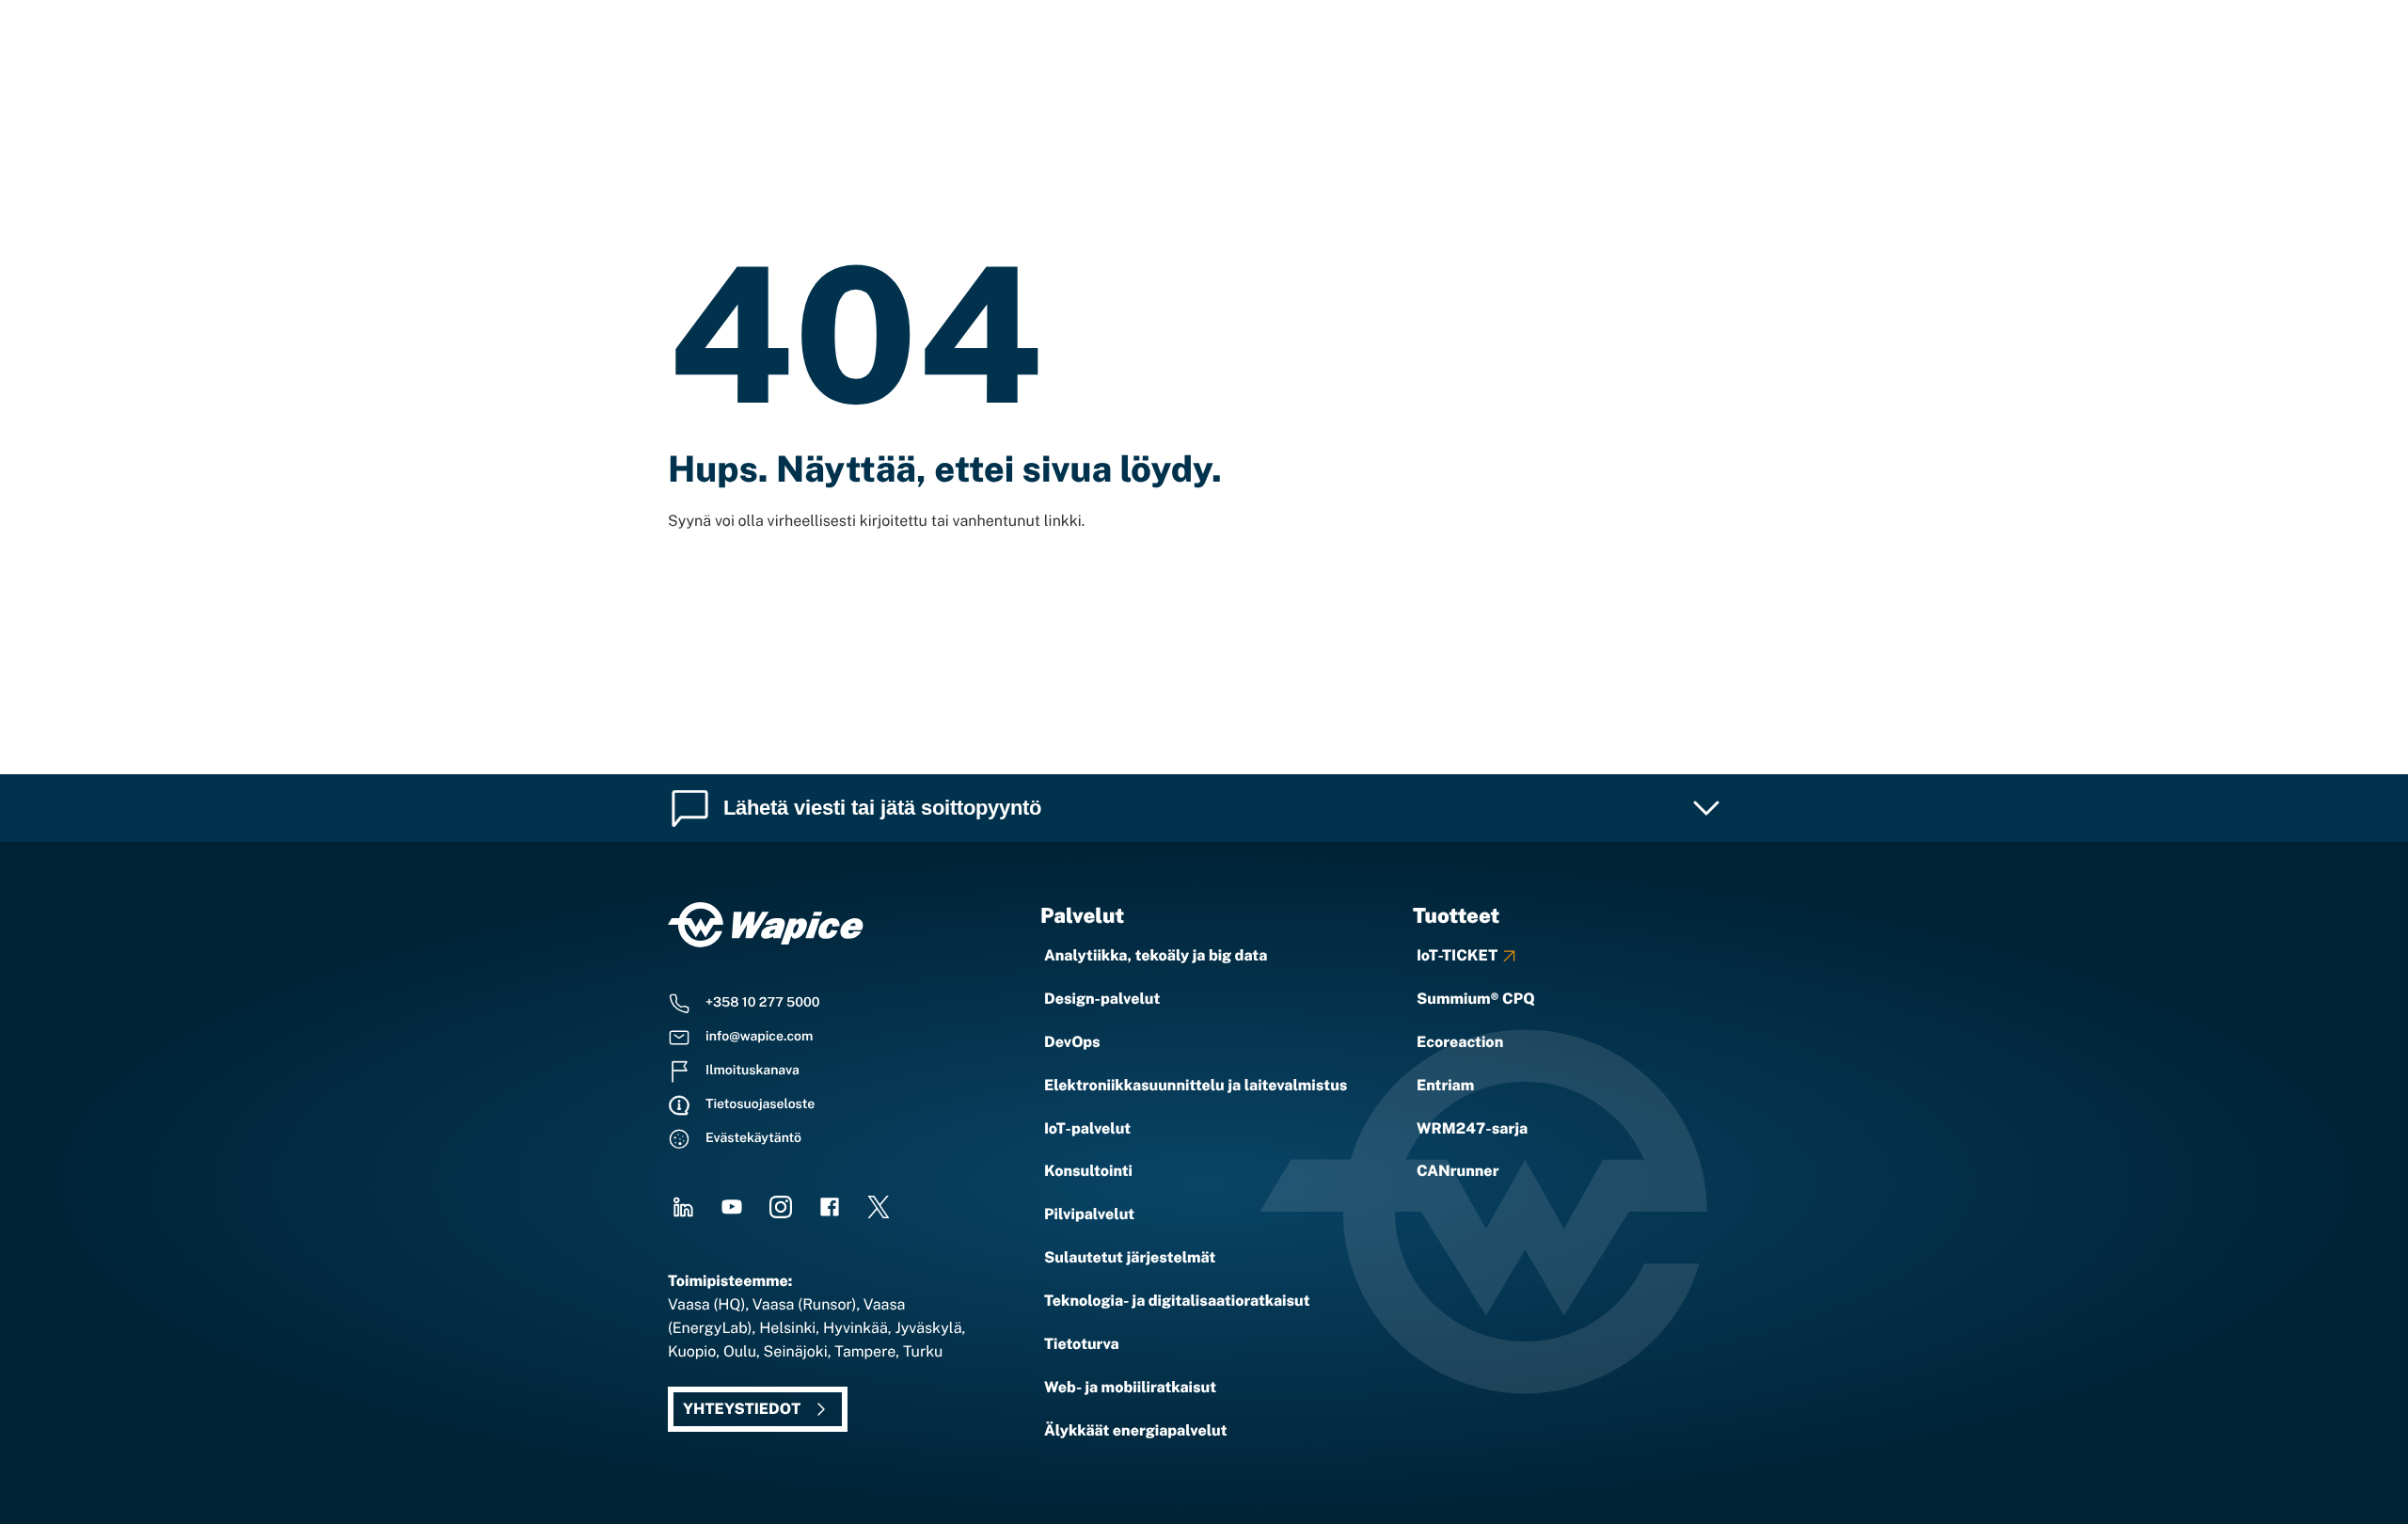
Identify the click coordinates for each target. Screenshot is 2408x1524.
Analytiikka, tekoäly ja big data (1156, 955)
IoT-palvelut (1087, 1128)
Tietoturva (1082, 1344)
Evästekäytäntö (753, 1138)
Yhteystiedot (742, 1409)
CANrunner (1457, 1171)
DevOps (1072, 1042)
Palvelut (1082, 915)
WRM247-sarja (1472, 1128)
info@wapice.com (759, 1037)
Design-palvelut (1102, 999)
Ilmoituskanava (752, 1071)
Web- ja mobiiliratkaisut (1130, 1387)
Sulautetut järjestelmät (1130, 1257)
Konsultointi (1088, 1171)
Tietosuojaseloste (760, 1104)
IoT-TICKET (1457, 955)
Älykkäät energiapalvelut (1136, 1430)
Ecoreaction (1460, 1042)
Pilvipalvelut (1089, 1214)
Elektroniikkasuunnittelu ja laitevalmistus (1196, 1085)
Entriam (1445, 1085)
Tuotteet (1456, 915)
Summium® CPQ (1476, 999)
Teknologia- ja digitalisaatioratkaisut (1177, 1301)
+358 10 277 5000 (763, 1003)
